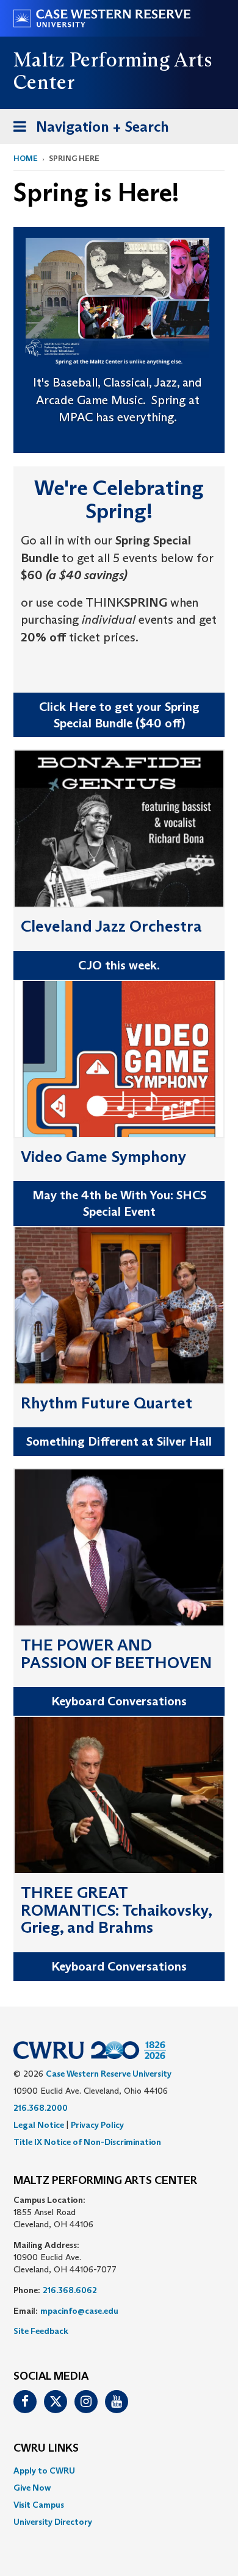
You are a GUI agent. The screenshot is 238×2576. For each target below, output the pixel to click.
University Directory (53, 2522)
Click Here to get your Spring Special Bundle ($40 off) (119, 715)
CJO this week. (119, 965)
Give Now (32, 2488)
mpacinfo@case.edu (79, 2311)
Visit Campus (39, 2505)
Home (26, 158)
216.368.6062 (70, 2290)
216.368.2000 (41, 2108)
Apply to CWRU (44, 2471)
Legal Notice (39, 2125)
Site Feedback (41, 2331)
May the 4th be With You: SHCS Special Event (119, 1203)
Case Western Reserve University (109, 2074)
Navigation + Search (87, 130)
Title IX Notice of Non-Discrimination (87, 2142)
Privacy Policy (97, 2125)
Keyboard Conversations (119, 1701)
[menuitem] (119, 2471)
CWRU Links (46, 2449)
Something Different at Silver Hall (119, 1441)
